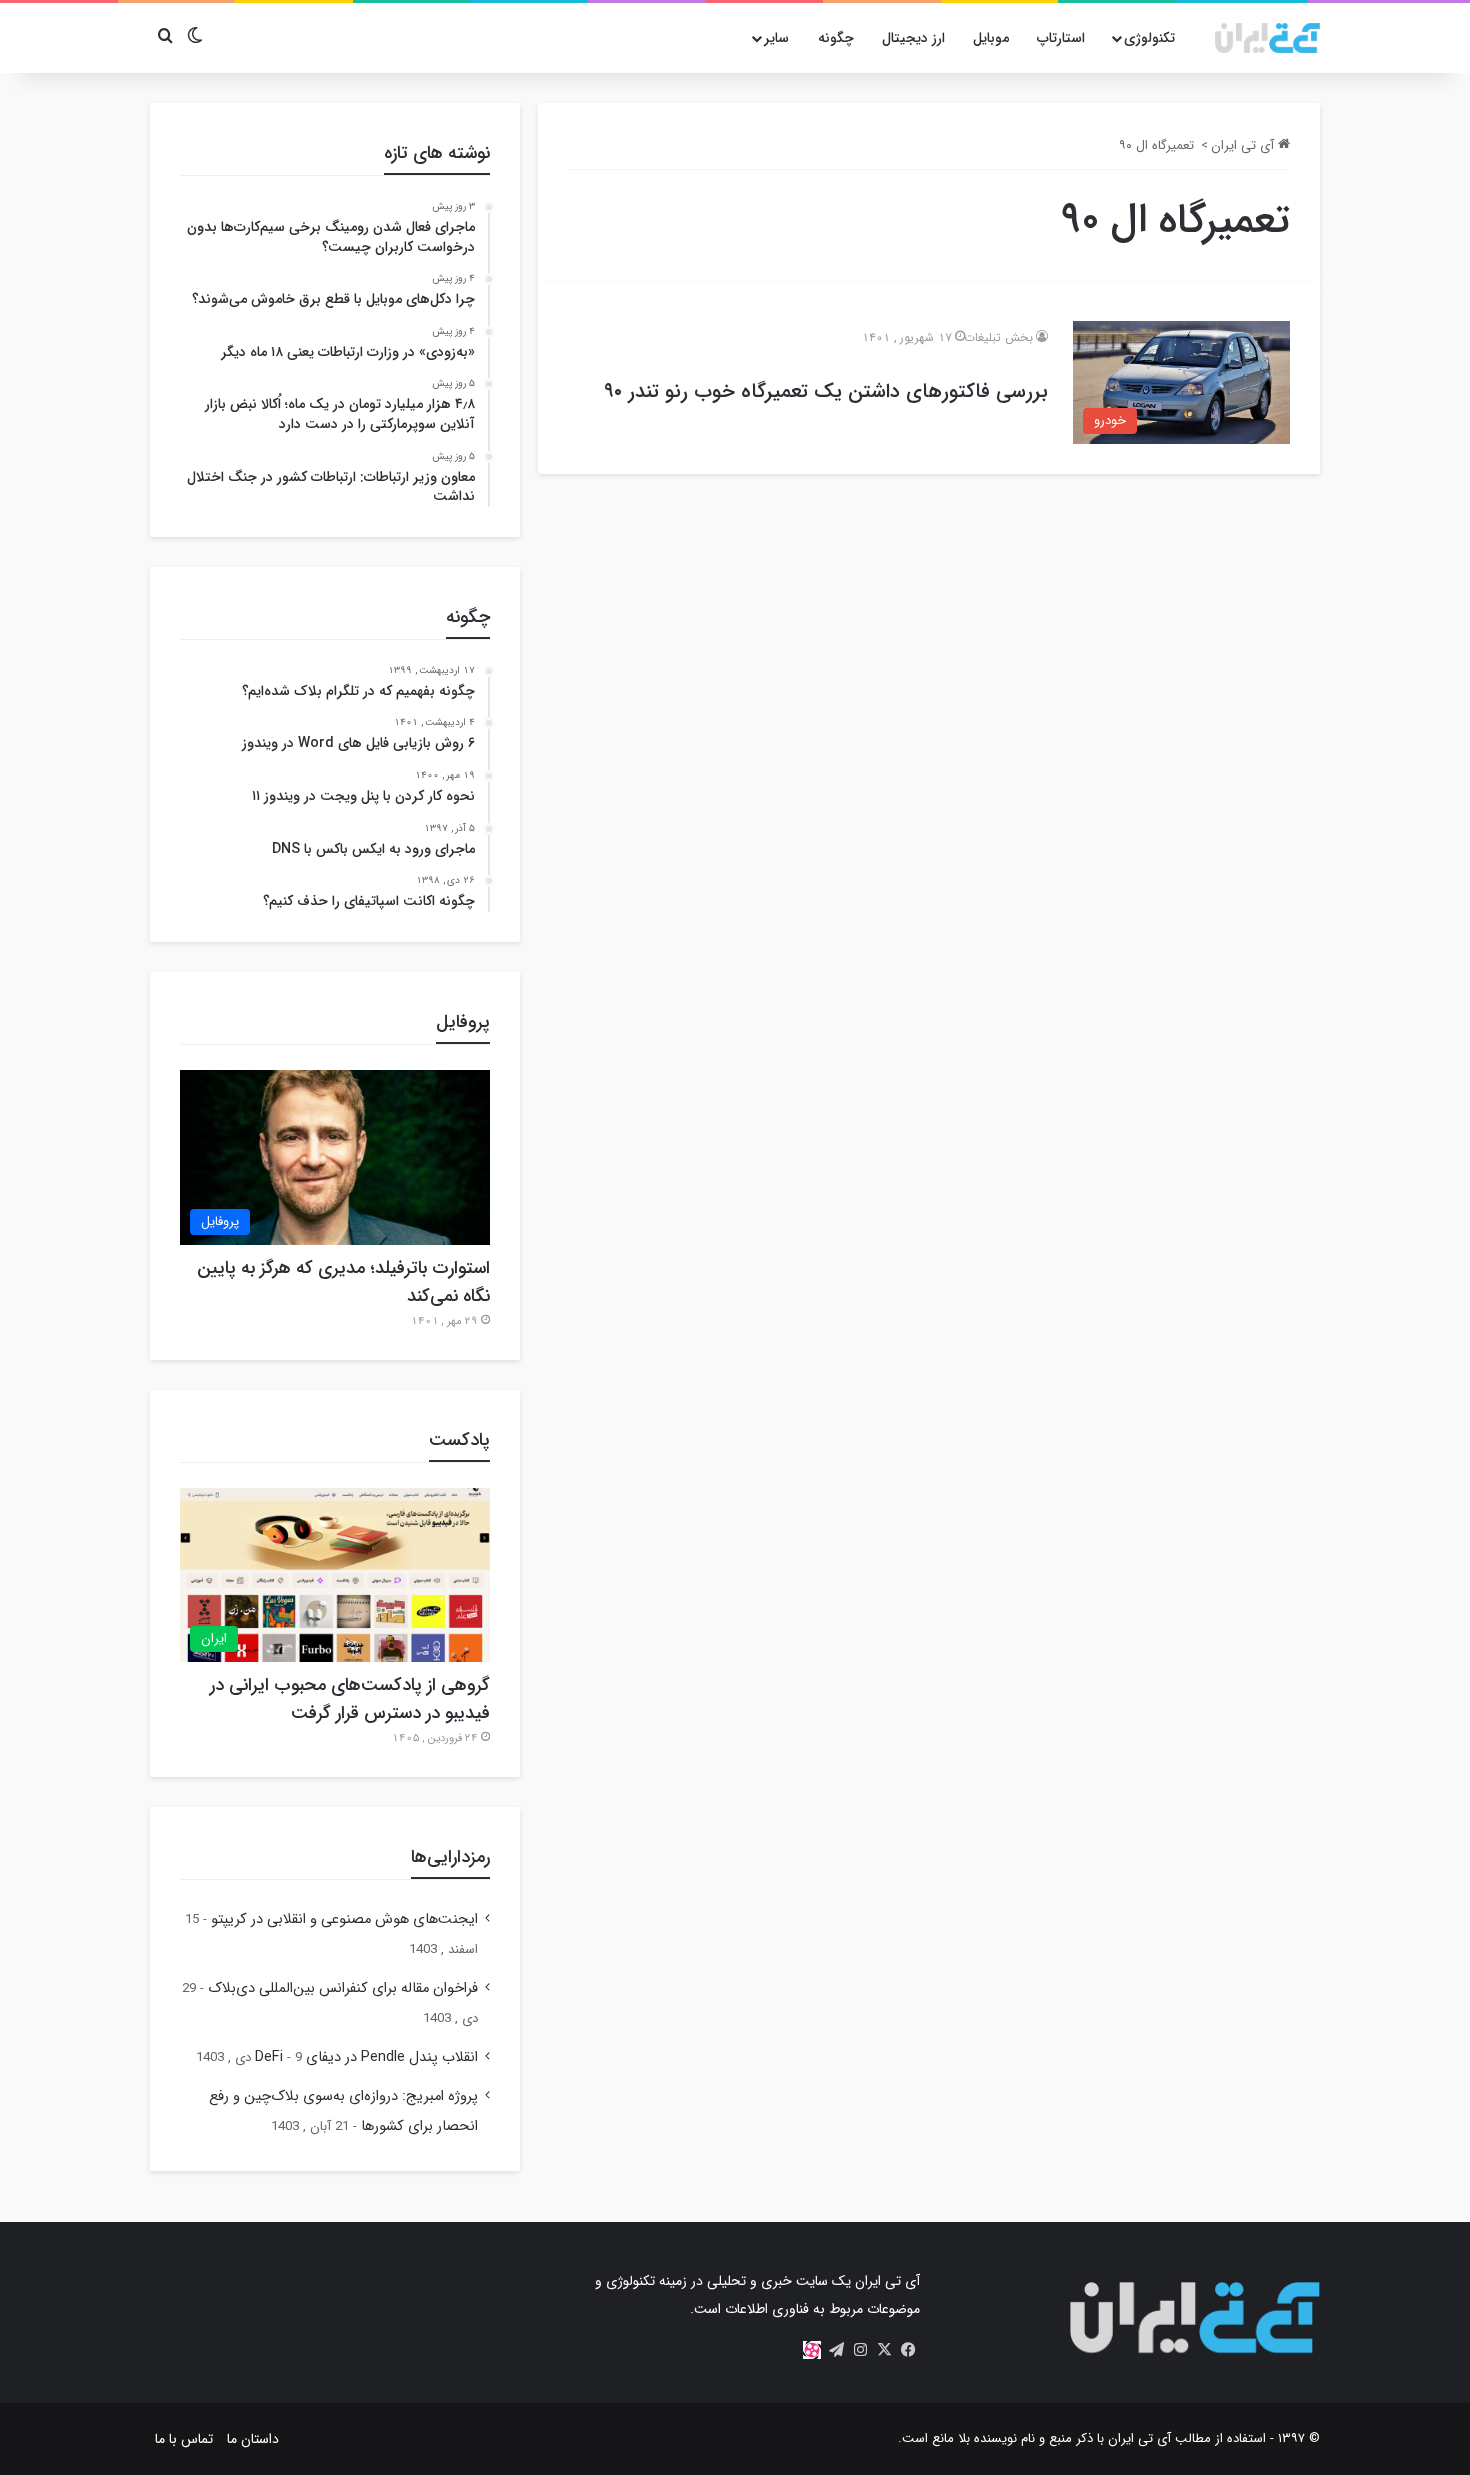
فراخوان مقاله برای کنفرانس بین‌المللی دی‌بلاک (343, 1988)
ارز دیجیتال (913, 38)
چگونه (836, 38)
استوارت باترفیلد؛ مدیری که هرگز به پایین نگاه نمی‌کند (343, 1282)
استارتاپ (1061, 38)
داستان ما (253, 2439)
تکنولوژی (1149, 38)
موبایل (991, 38)
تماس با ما (184, 2439)
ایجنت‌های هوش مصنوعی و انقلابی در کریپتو (344, 1919)
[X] (884, 2350)
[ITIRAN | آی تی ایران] (1267, 38)
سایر (776, 38)
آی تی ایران (1244, 145)
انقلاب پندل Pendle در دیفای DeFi (366, 2057)
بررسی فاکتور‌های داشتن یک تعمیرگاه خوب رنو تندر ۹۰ (826, 391)
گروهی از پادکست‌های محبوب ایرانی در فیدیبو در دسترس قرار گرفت (350, 1699)
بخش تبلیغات (998, 337)
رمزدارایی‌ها (450, 1857)
